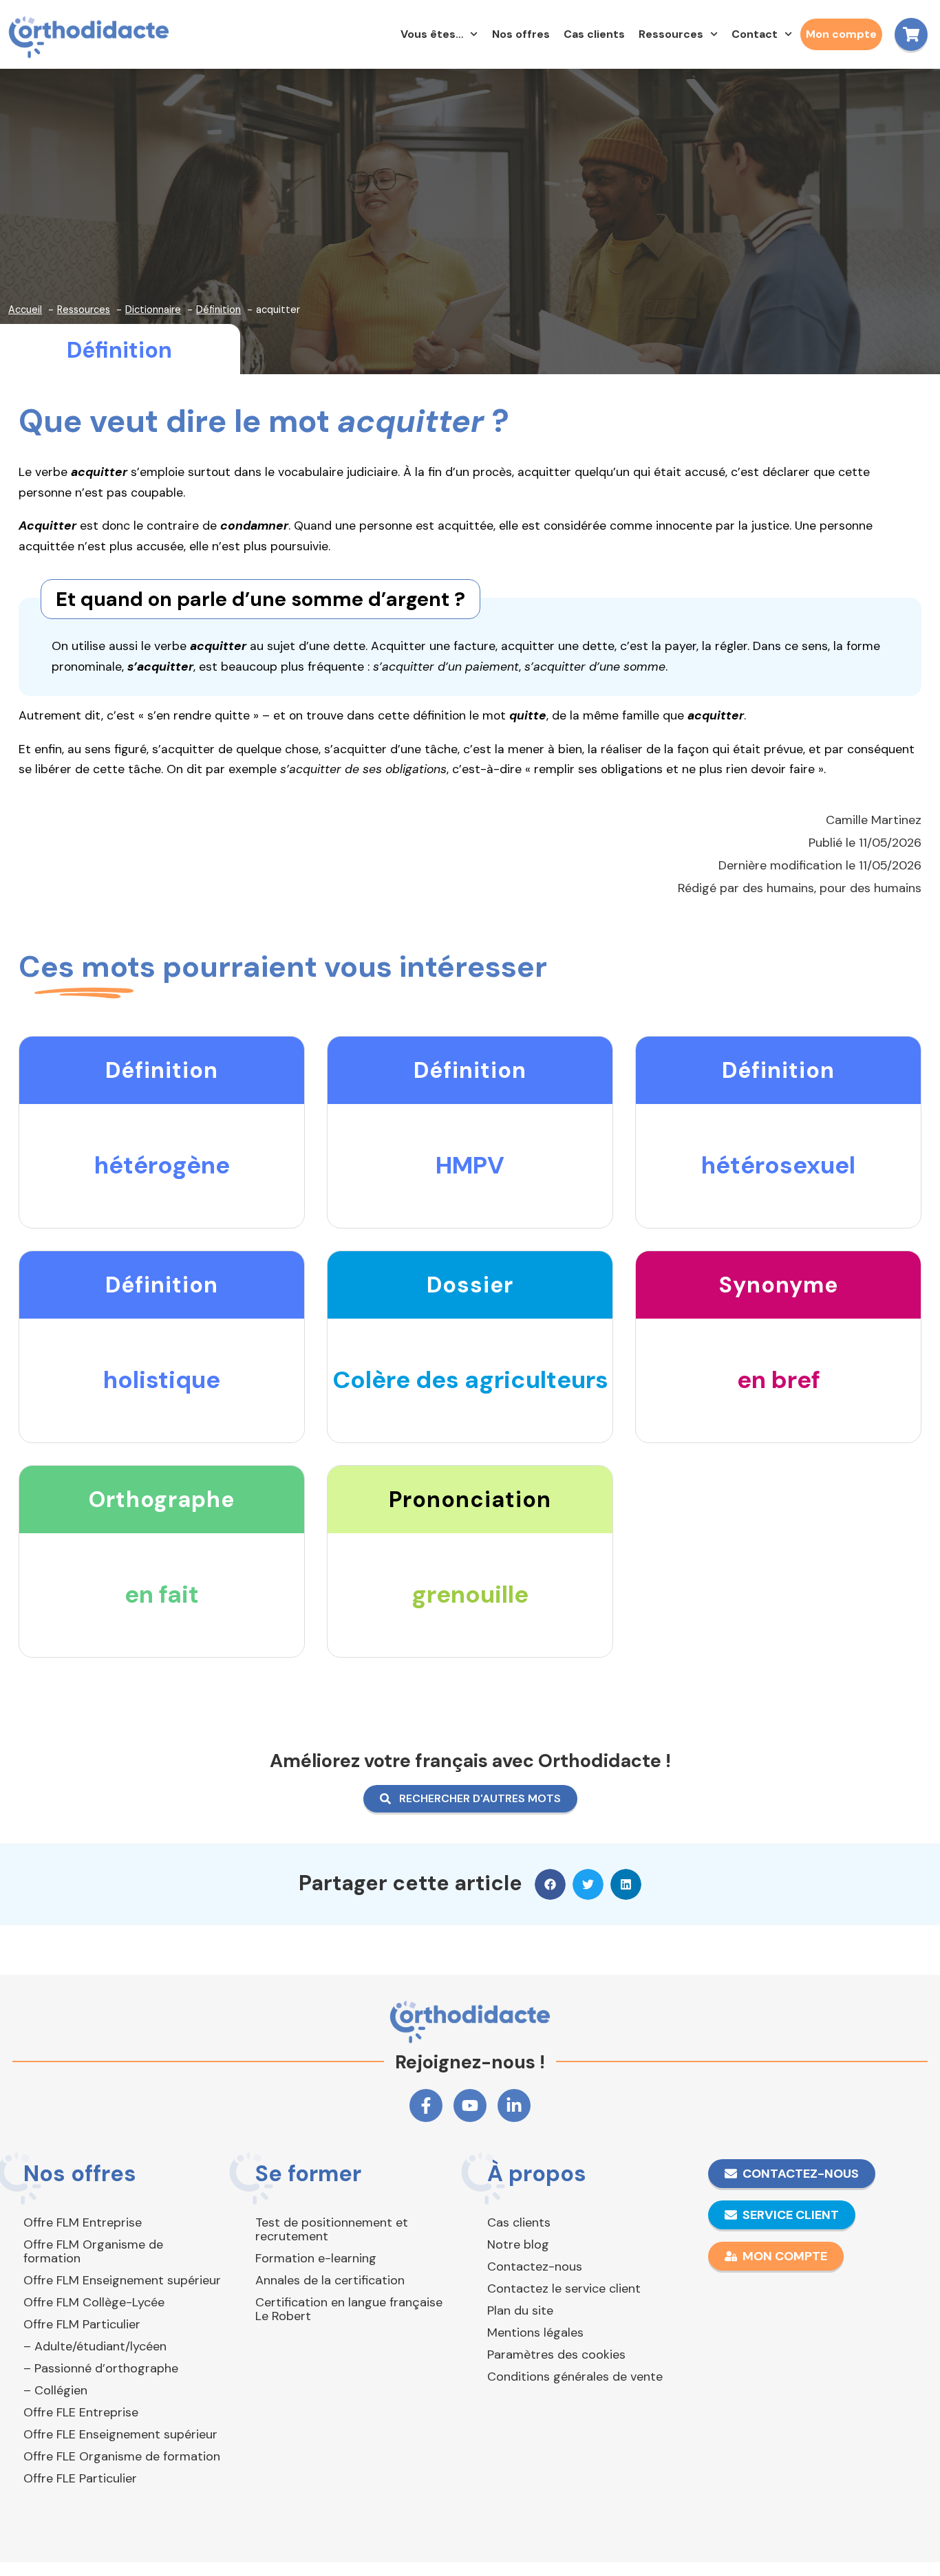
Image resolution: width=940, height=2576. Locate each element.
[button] (550, 1884)
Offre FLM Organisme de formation (93, 2251)
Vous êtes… (432, 34)
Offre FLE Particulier (80, 2478)
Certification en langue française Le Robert (349, 2309)
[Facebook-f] (426, 2106)
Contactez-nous (535, 2266)
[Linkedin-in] (514, 2106)
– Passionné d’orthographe (101, 2368)
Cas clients (594, 34)
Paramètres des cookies (556, 2355)
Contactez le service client (564, 2288)
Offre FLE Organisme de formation (122, 2456)
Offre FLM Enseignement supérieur (122, 2280)
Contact (755, 34)
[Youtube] (470, 2106)
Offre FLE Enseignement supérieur (120, 2434)
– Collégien (55, 2390)
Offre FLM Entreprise (83, 2222)
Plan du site (520, 2310)
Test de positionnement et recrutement (332, 2229)
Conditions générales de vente (575, 2377)
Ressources (671, 34)
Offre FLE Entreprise (81, 2412)
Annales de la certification (330, 2280)
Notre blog (518, 2244)
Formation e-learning (316, 2258)
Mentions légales (535, 2333)
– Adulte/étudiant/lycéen (95, 2346)
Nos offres (521, 34)
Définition (119, 350)
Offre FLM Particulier (82, 2324)
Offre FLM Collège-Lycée (94, 2302)
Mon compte (841, 34)
